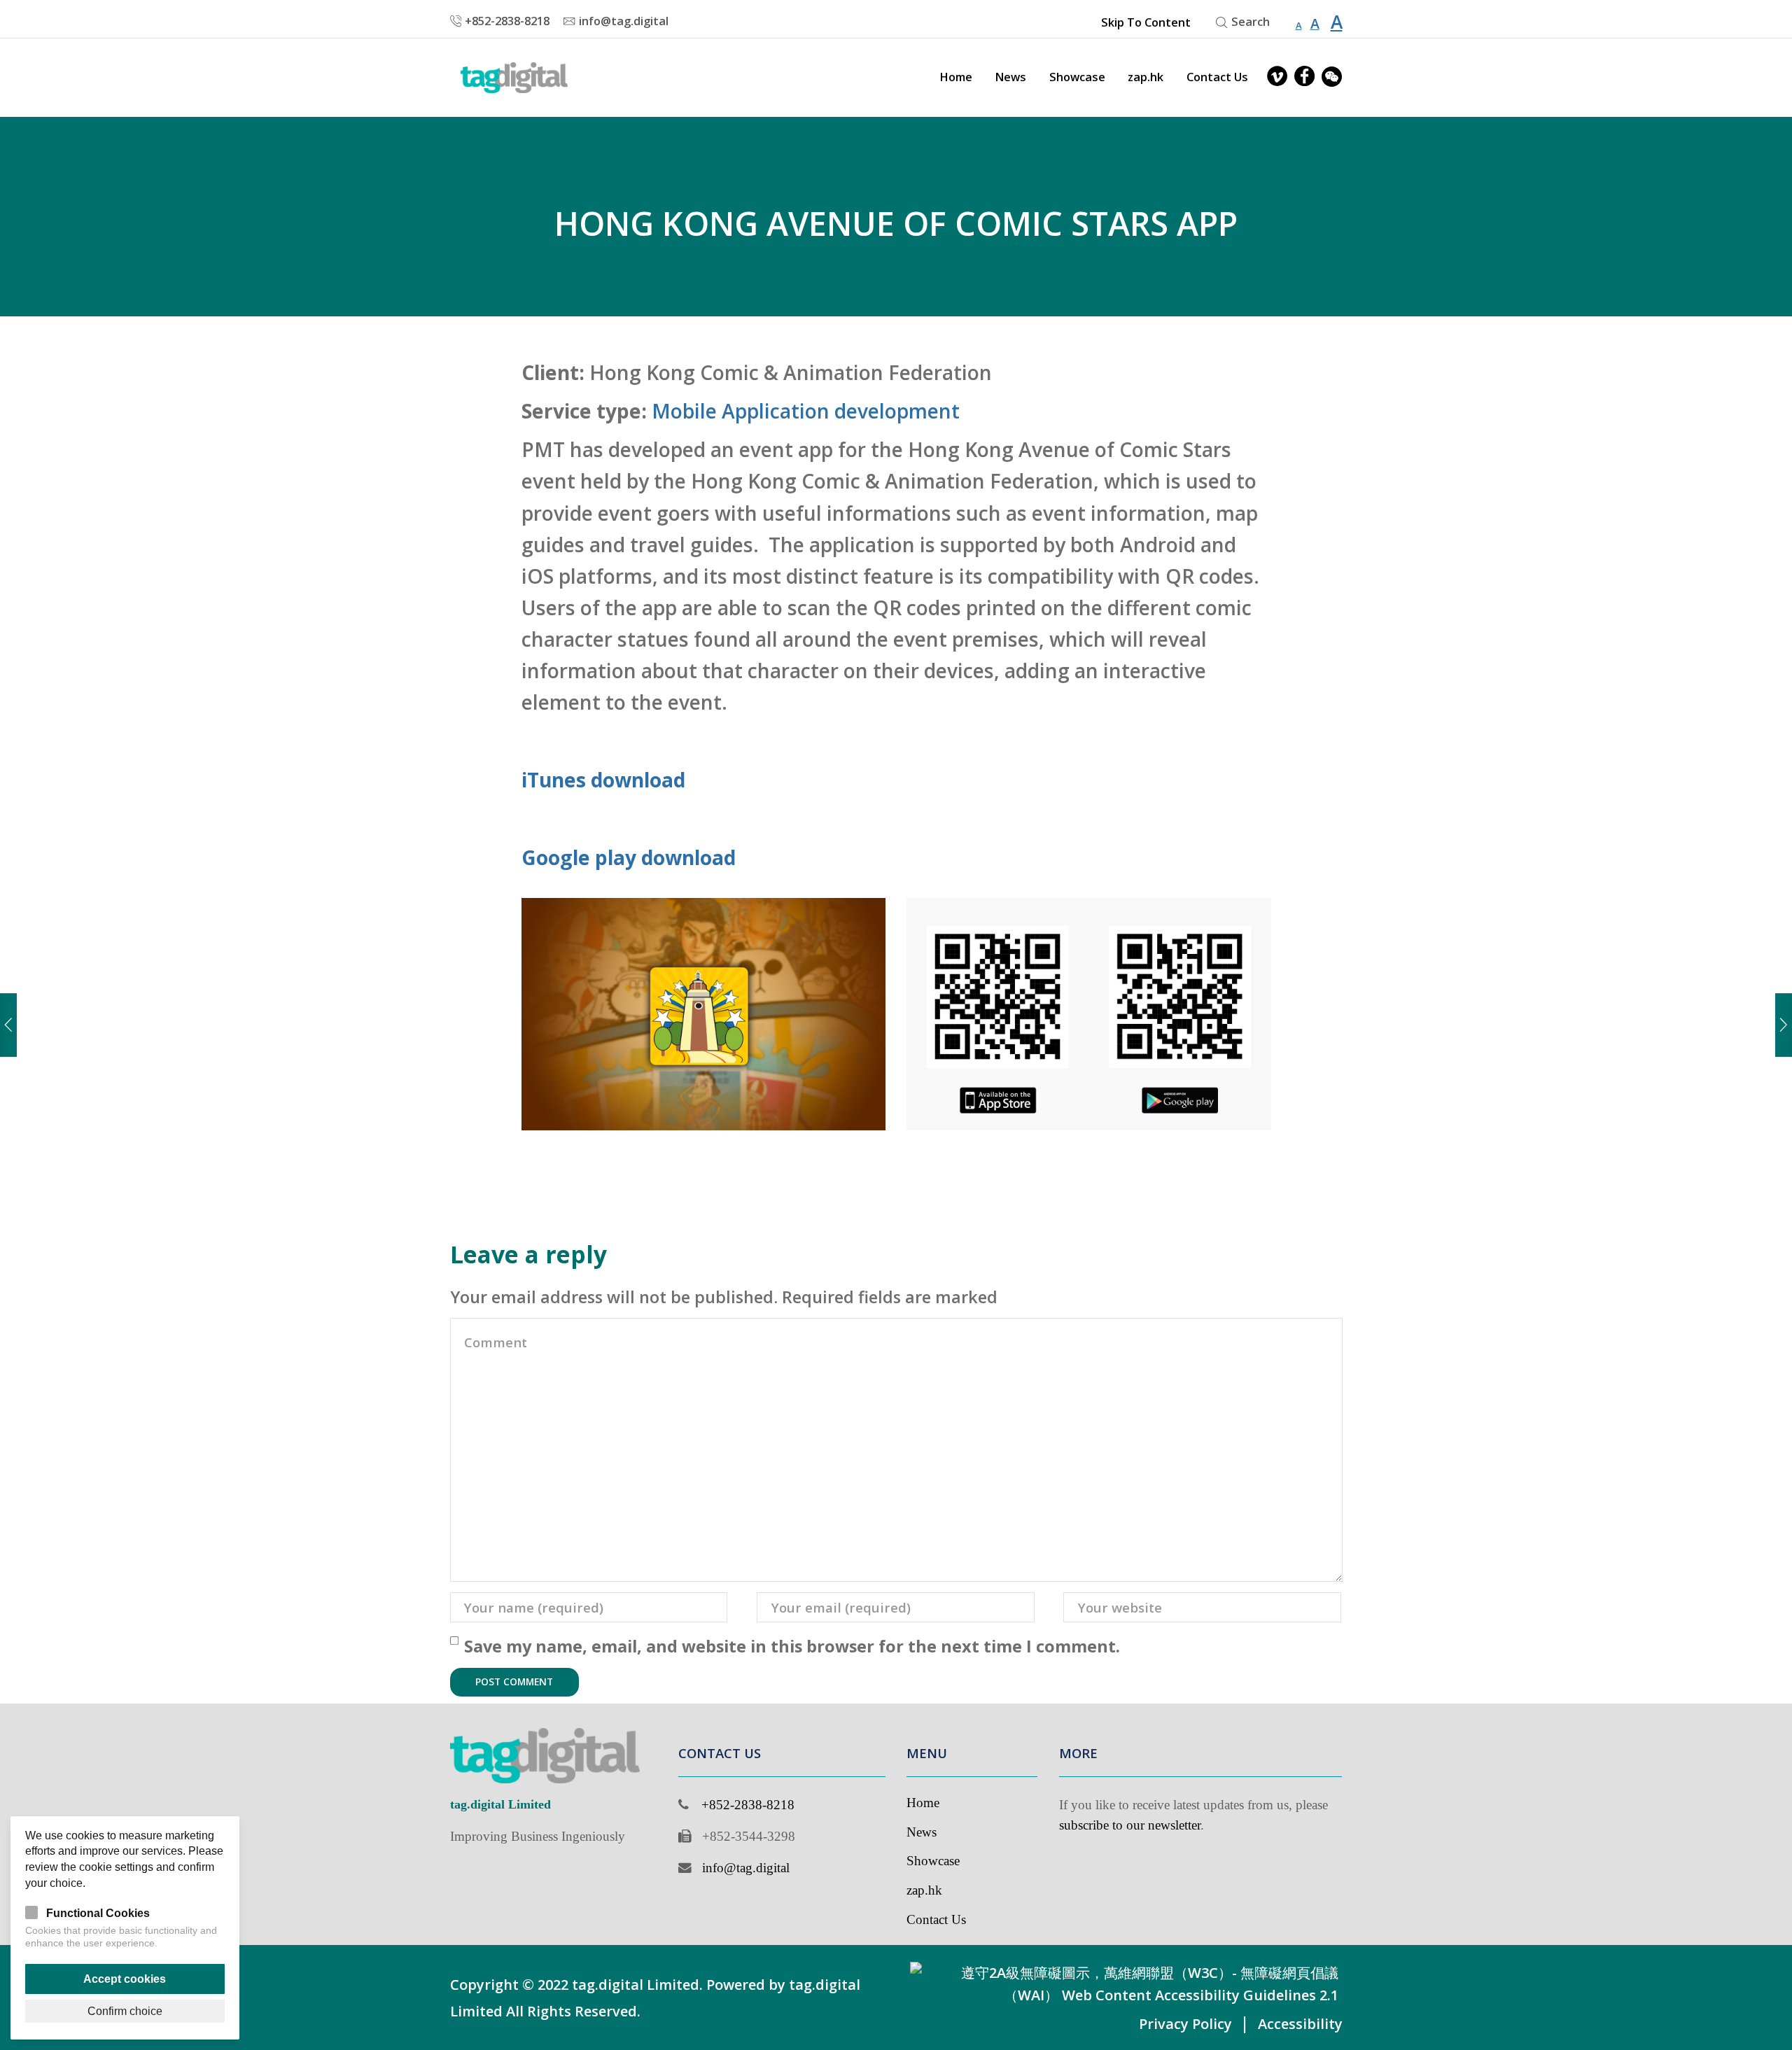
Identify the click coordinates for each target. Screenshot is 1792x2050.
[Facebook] (1304, 77)
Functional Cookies (98, 1913)
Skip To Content (1146, 22)
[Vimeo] (1277, 77)
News (1010, 77)
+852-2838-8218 (748, 1805)
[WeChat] (1332, 77)
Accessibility (1300, 2024)
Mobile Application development (806, 411)
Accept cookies (125, 1979)
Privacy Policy (1185, 2024)
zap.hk (1146, 77)
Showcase (1077, 77)
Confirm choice (125, 2011)
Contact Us (1217, 77)
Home (956, 77)
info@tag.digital (746, 1868)
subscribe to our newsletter (1130, 1825)
